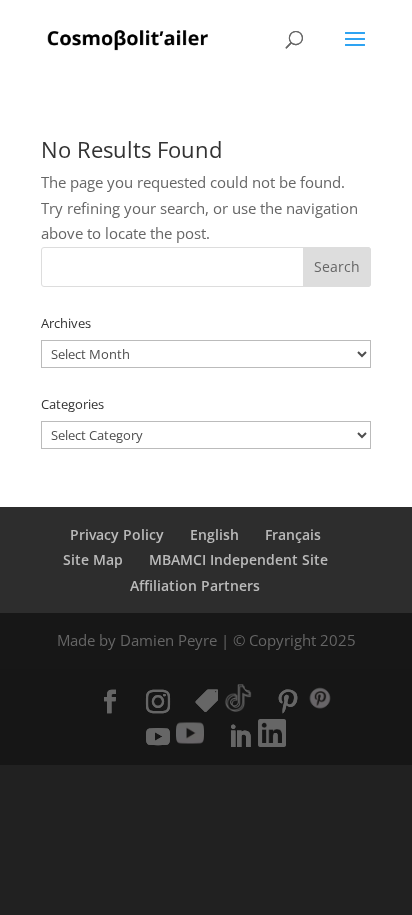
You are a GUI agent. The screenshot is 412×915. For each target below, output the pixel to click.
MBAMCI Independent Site (238, 559)
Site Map (93, 559)
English (214, 534)
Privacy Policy (117, 534)
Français (293, 534)
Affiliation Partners (195, 585)
